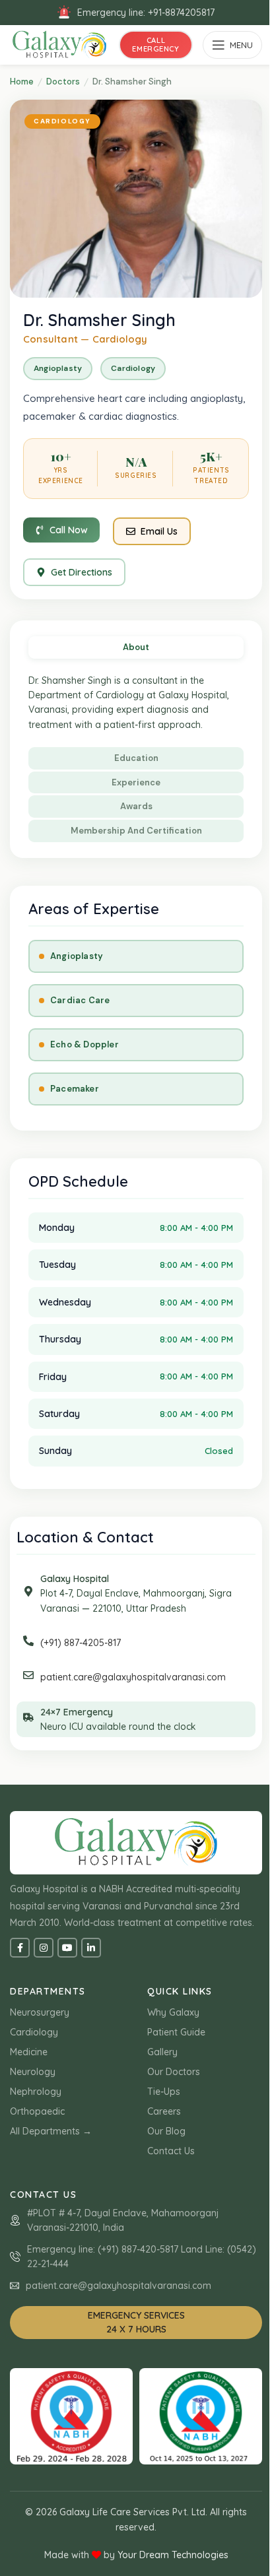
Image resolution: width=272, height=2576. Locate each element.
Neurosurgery (40, 2012)
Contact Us (171, 2151)
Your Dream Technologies (173, 2555)
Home (22, 82)
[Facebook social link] (20, 1948)
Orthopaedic (37, 2111)
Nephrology (36, 2092)
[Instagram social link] (44, 1948)
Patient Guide (176, 2032)
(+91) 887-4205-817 (81, 1643)
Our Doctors (174, 2072)
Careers (164, 2111)
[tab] (136, 647)
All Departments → (51, 2131)
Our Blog (166, 2131)
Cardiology (34, 2032)
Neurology (33, 2072)
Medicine (29, 2052)
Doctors (63, 82)
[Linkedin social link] (91, 1948)
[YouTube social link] (67, 1948)
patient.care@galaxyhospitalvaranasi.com (133, 1677)
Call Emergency (155, 45)
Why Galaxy (173, 2012)
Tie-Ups (164, 2092)
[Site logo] (59, 44)
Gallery (162, 2052)
